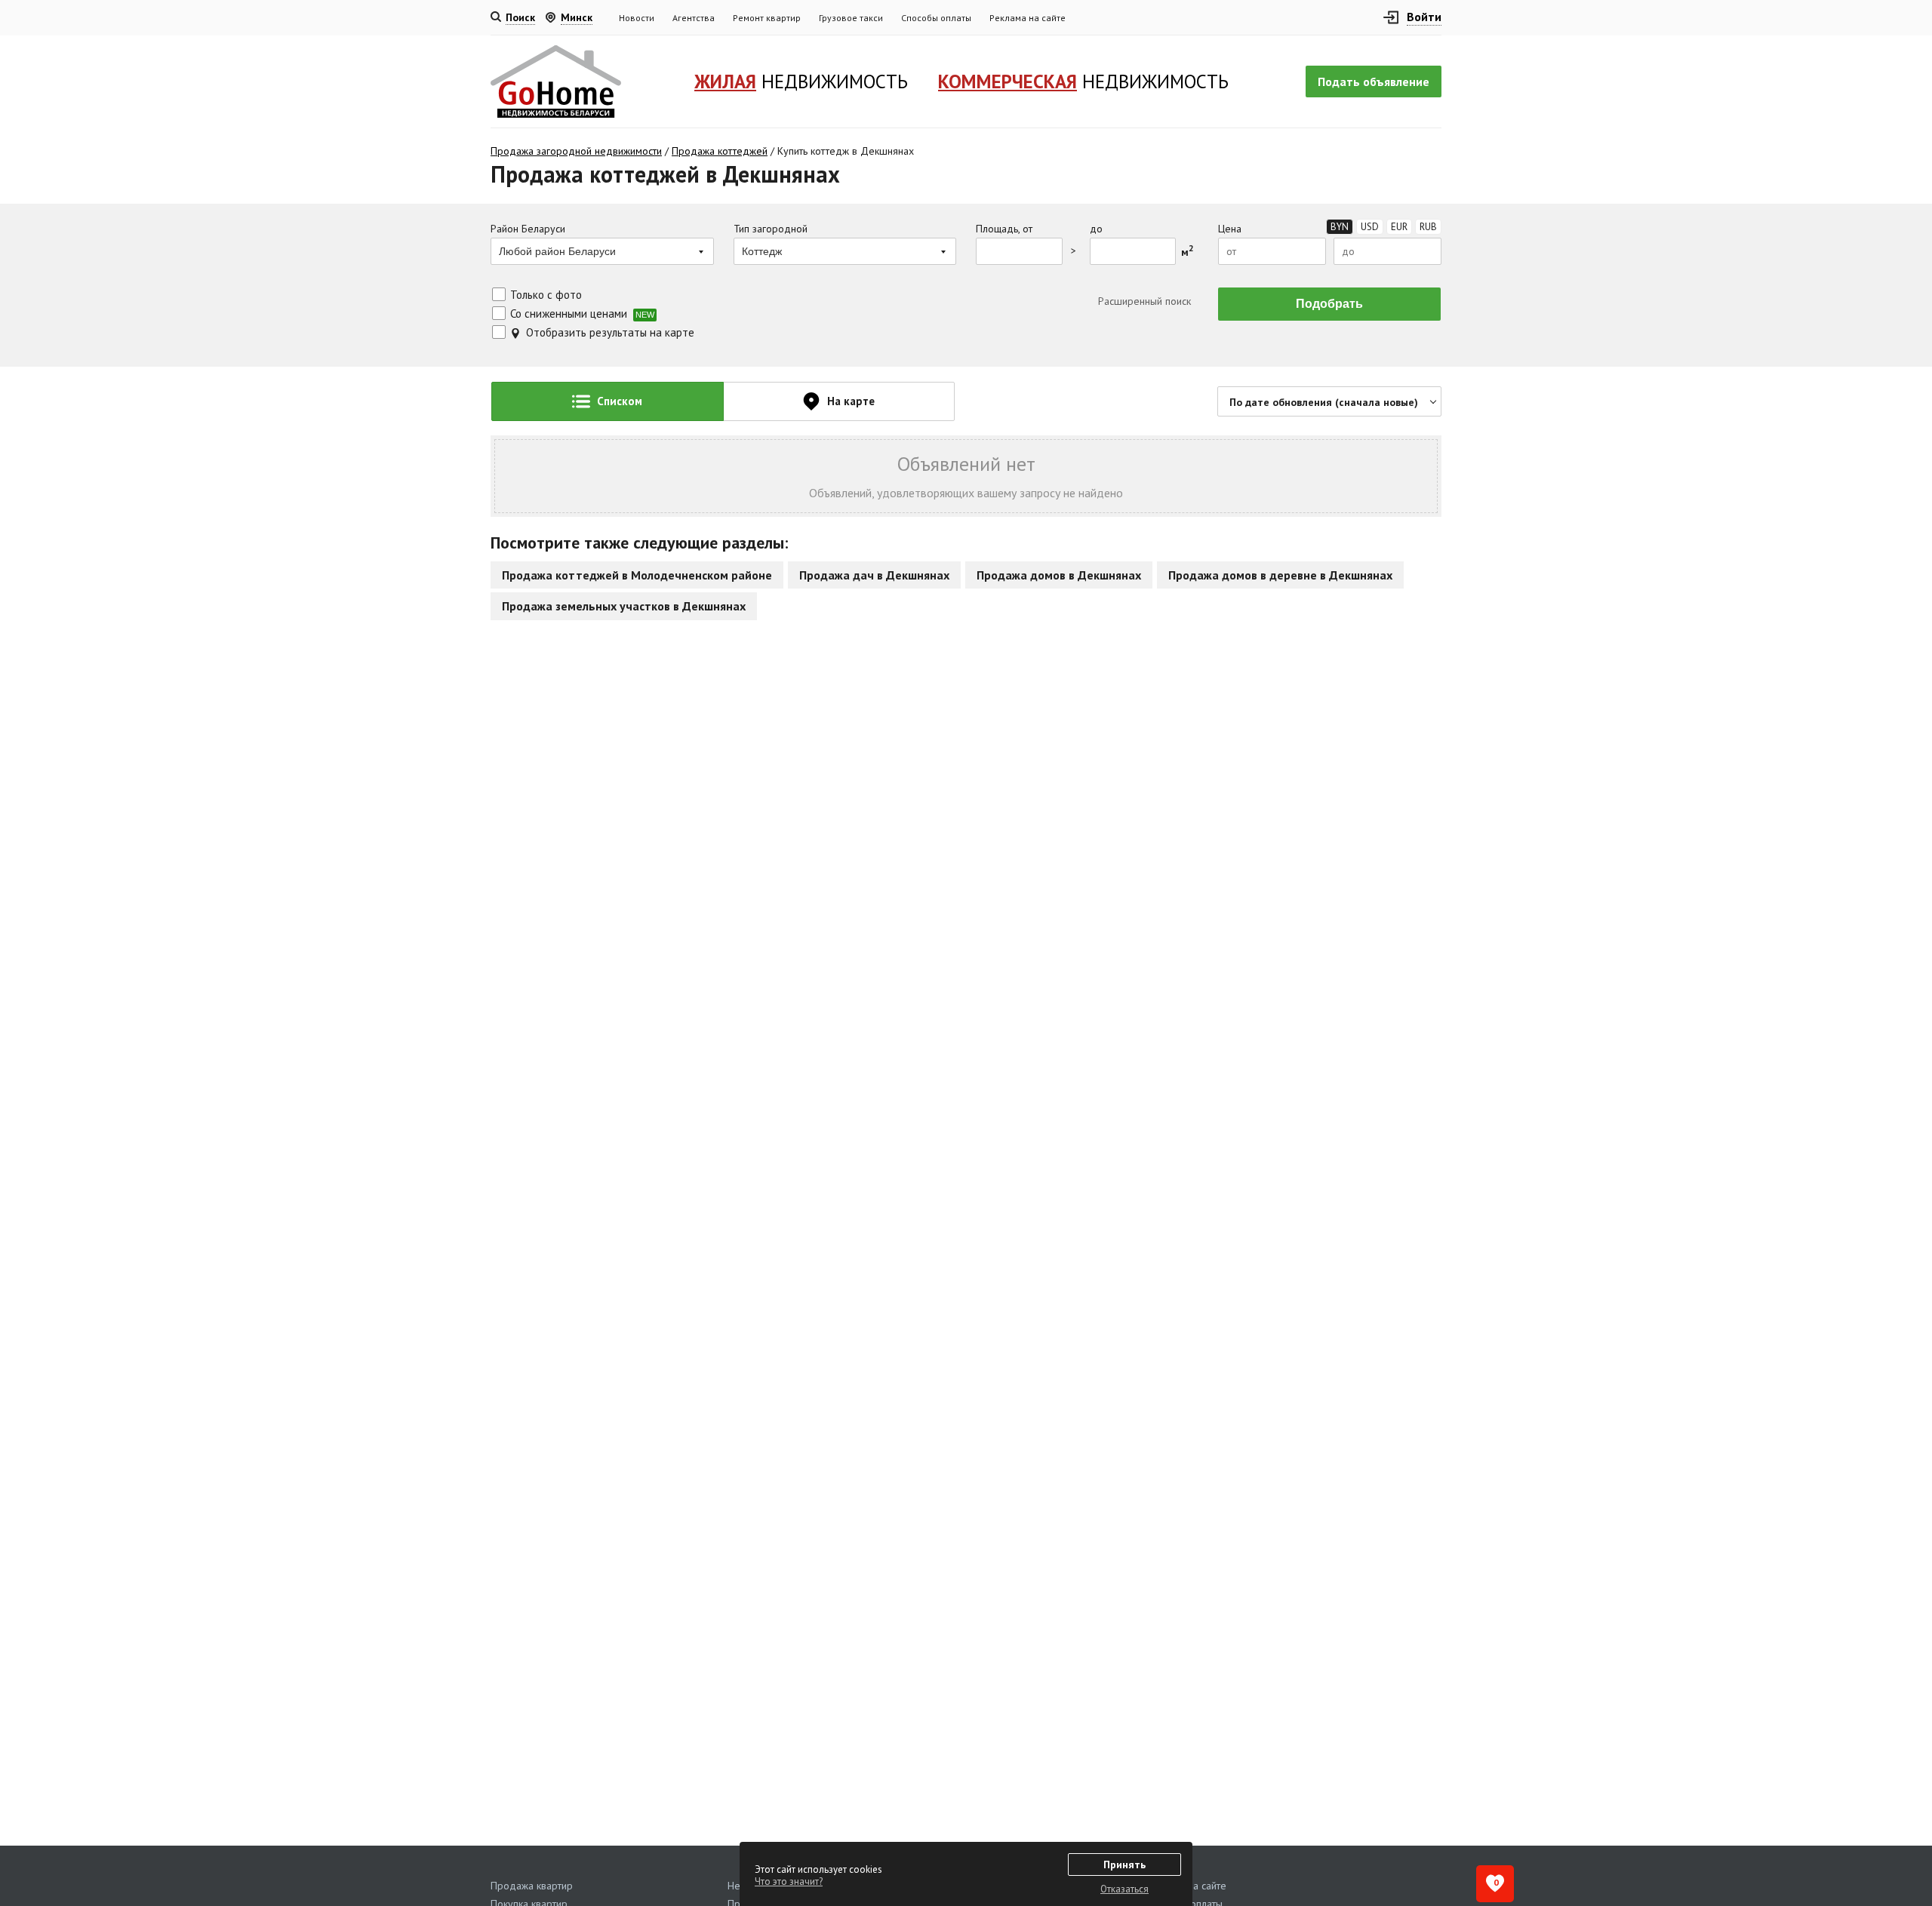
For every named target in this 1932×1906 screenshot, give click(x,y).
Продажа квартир (532, 1886)
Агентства (694, 18)
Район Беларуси (528, 229)
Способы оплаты (936, 18)
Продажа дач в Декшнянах (874, 575)
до (1096, 229)
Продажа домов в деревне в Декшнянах (1280, 575)
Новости (637, 18)
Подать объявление (1374, 81)
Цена (1230, 229)
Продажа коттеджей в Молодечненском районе (637, 575)
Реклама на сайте (1028, 18)
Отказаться (1124, 1889)
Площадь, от (1004, 229)
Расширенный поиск (1143, 301)
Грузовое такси (851, 18)
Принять (1124, 1864)
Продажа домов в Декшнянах (1059, 575)
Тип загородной (771, 229)
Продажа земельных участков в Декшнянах (624, 606)
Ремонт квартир (767, 18)
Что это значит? (789, 1881)
